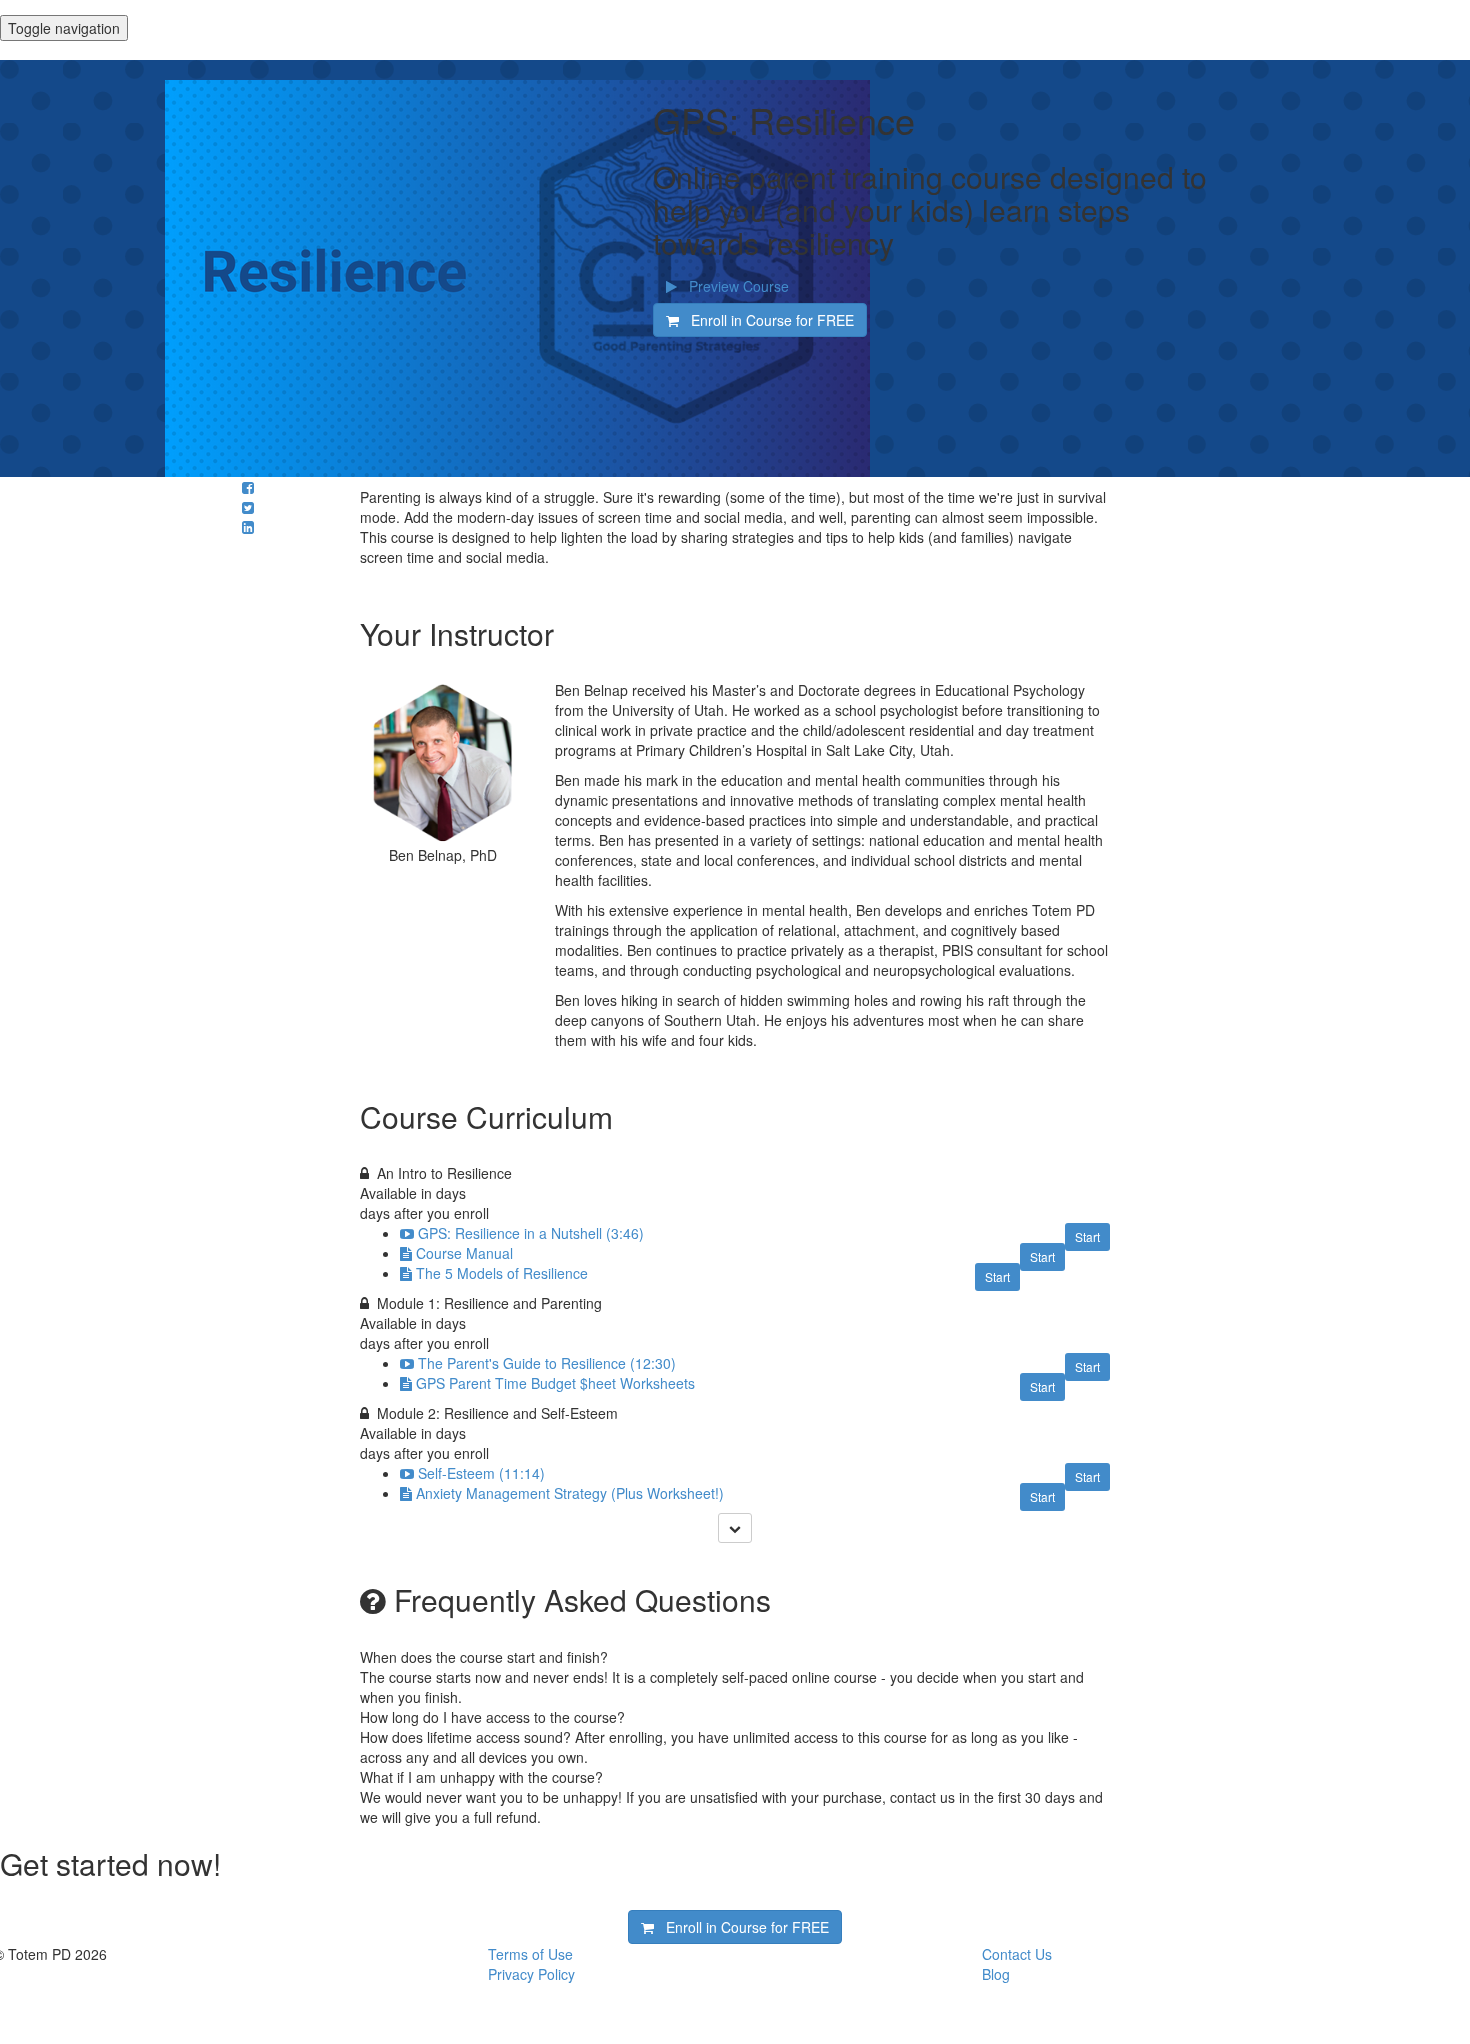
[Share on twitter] (248, 507)
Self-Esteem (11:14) (481, 1473)
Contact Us (1017, 1954)
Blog (996, 1974)
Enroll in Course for (766, 320)
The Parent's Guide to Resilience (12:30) (547, 1363)
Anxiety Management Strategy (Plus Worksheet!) (570, 1493)
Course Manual (464, 1253)
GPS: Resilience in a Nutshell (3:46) (531, 1233)
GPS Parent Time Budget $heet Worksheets (555, 1383)
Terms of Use (530, 1954)
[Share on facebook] (248, 487)
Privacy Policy (531, 1974)
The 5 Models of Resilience (502, 1273)
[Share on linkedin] (248, 527)
